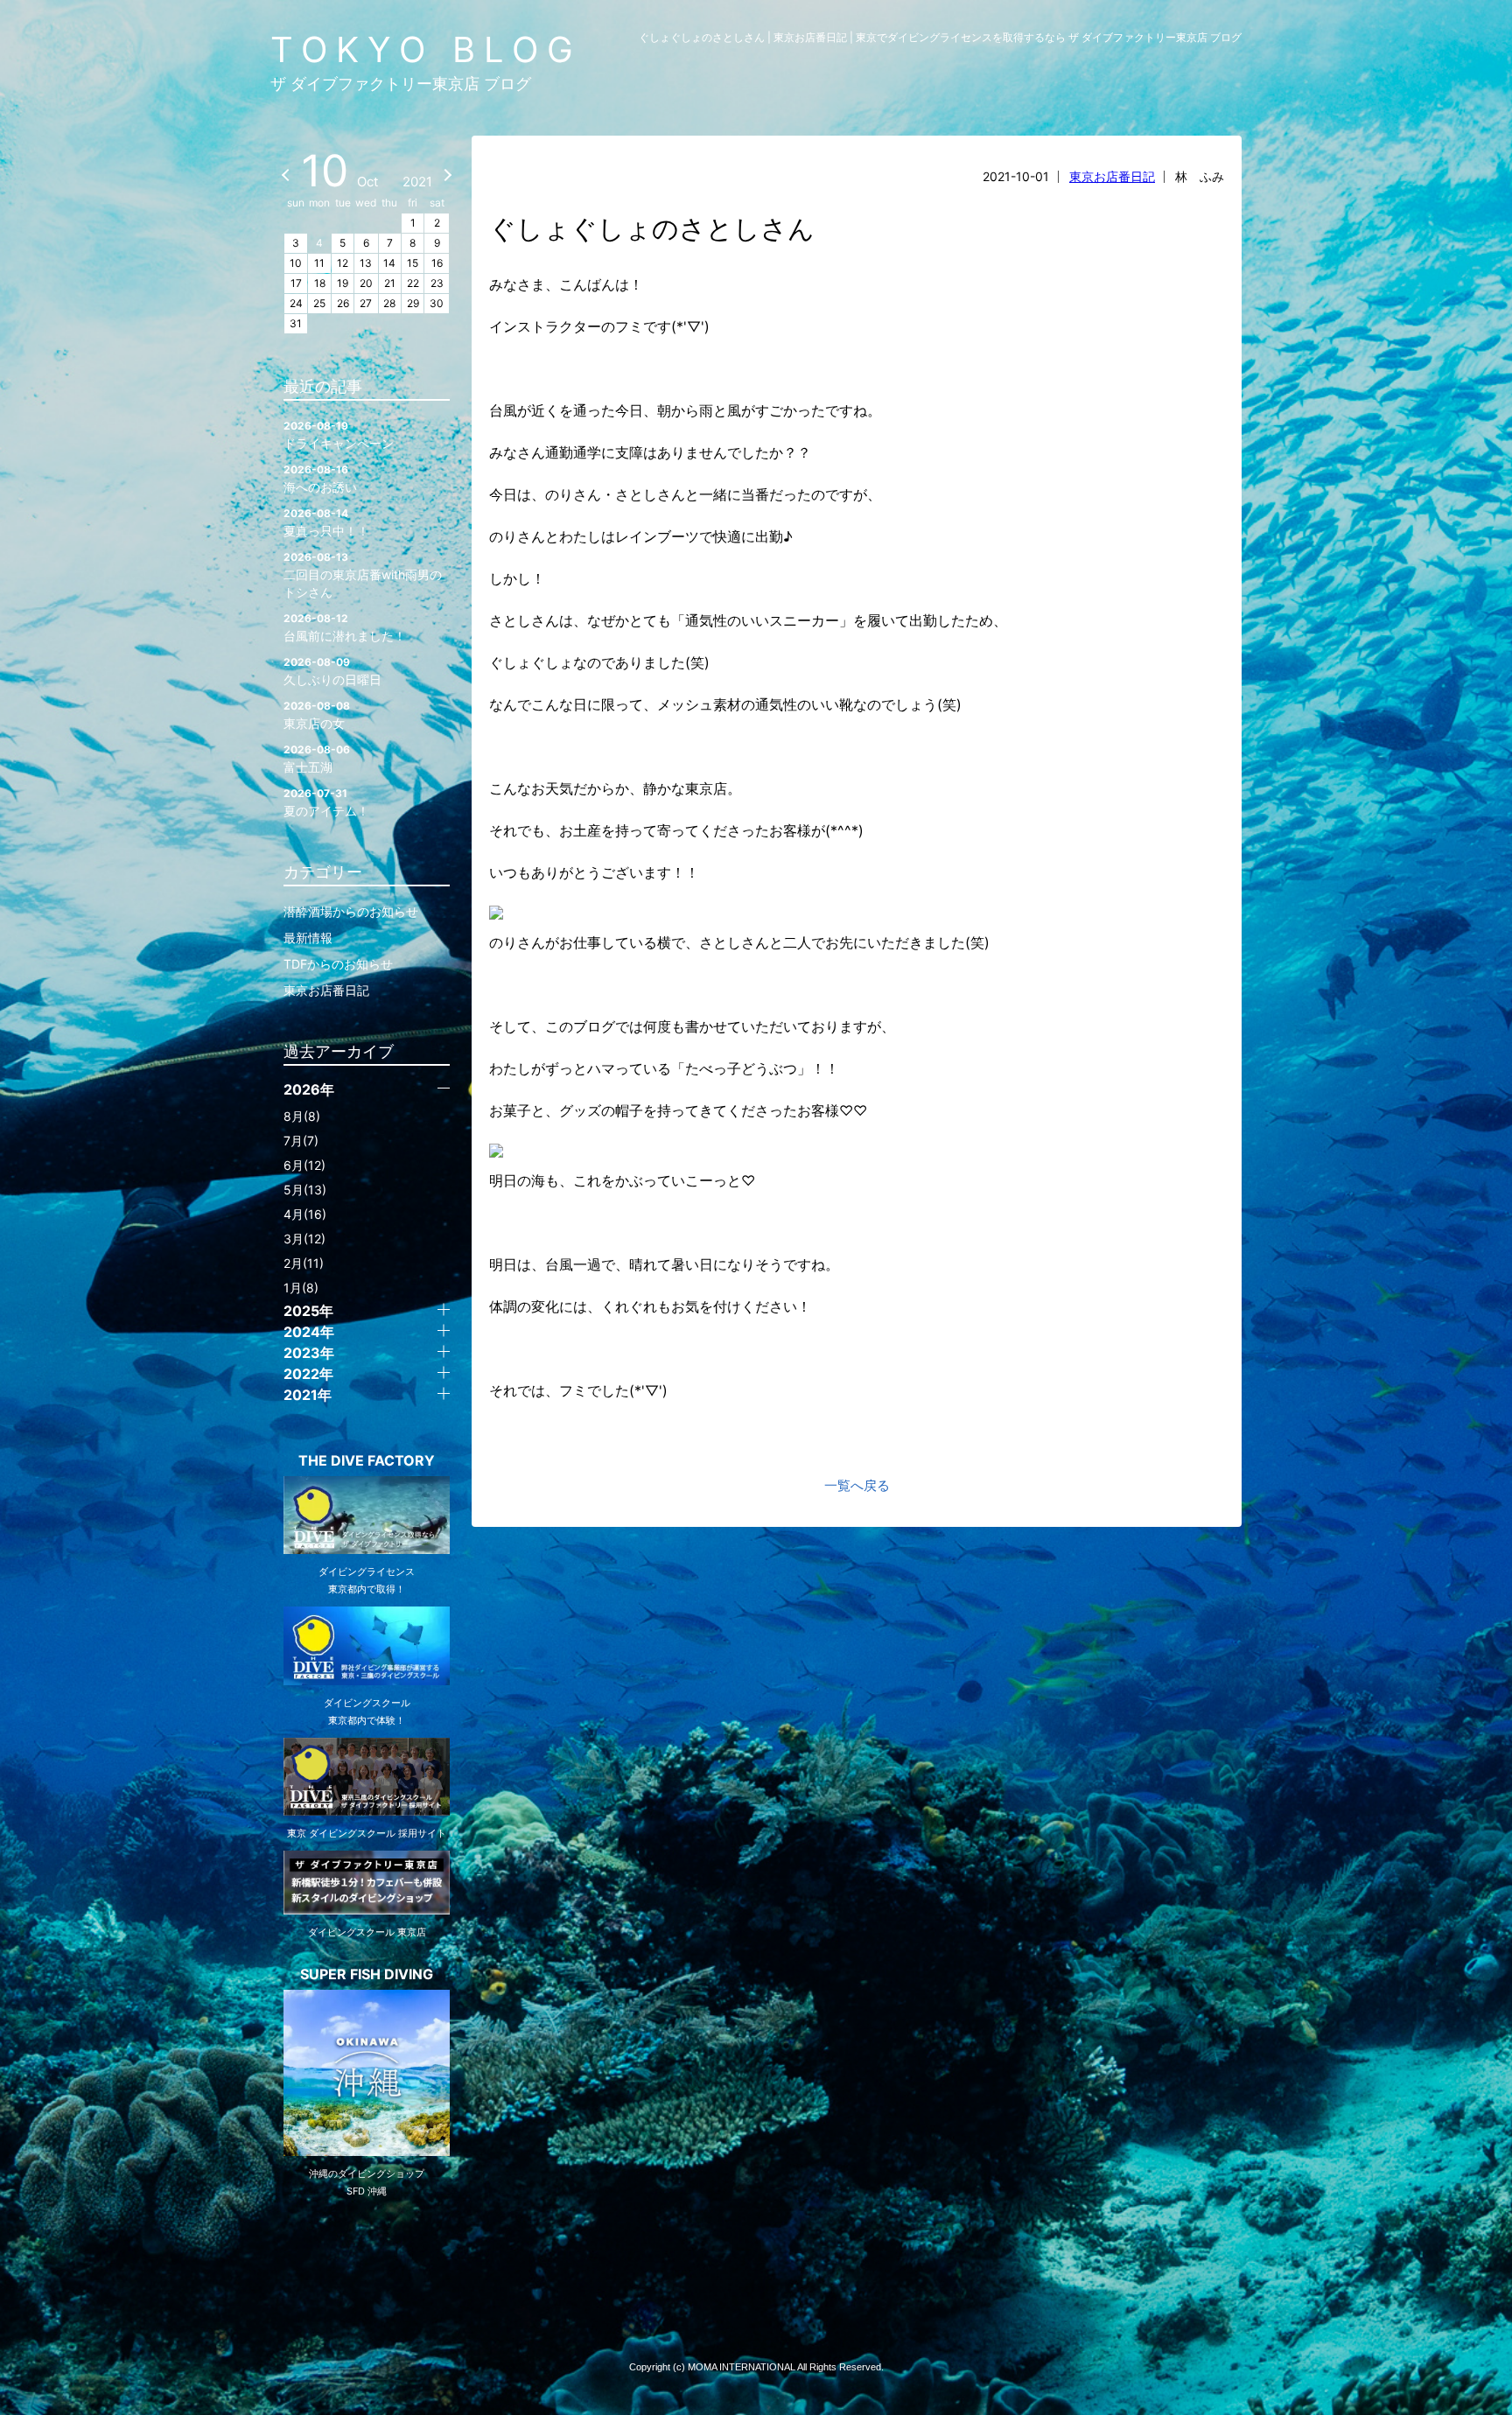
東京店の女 (317, 715)
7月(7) (301, 1141)
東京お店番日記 (1112, 176)
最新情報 (308, 938)
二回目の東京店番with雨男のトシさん (363, 575)
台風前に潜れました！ (345, 627)
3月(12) (304, 1239)
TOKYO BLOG (426, 49)
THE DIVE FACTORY (367, 1460)
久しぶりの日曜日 (332, 671)
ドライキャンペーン (339, 435)
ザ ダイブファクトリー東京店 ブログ (401, 84)
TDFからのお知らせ (338, 964)
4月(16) (305, 1214)
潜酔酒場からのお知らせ (351, 911)
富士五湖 (317, 759)
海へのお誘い (320, 479)
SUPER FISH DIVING (367, 1974)
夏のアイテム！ (326, 802)
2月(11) (304, 1263)
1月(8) (301, 1288)
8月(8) (302, 1116)
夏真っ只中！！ (326, 522)
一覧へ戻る (857, 1485)
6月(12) (304, 1165)
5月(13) (305, 1190)
